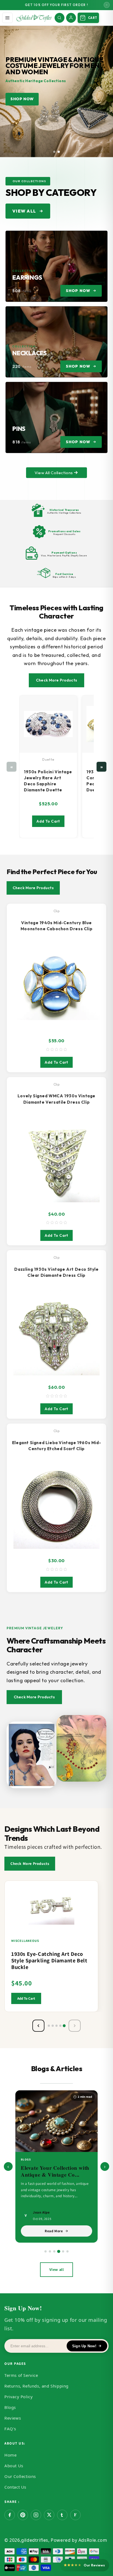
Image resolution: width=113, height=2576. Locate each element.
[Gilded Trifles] (34, 18)
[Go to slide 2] (50, 2251)
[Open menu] (7, 18)
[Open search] (60, 18)
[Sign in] (71, 18)
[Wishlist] (69, 701)
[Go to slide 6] (67, 2251)
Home (10, 2455)
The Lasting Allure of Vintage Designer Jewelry (51, 2171)
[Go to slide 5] (63, 2252)
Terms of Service (21, 2375)
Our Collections (20, 2476)
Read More (54, 2231)
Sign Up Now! (84, 2346)
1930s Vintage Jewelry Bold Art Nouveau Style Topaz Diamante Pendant (50, 1960)
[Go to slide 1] (46, 2251)
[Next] (75, 2026)
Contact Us (15, 2487)
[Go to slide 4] (59, 2251)
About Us (14, 2466)
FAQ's (10, 2429)
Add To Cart (48, 821)
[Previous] (38, 2026)
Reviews (13, 2418)
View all (57, 2269)
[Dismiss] (107, 5)
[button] (54, 152)
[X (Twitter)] (49, 2515)
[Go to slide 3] (54, 2251)
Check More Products (56, 680)
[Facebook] (10, 2515)
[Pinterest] (23, 2515)
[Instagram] (36, 2515)
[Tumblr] (62, 2515)
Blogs (10, 2407)
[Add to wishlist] (91, 1895)
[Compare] (91, 1905)
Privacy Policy (19, 2397)
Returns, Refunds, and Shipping (36, 2386)
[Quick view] (91, 1916)
